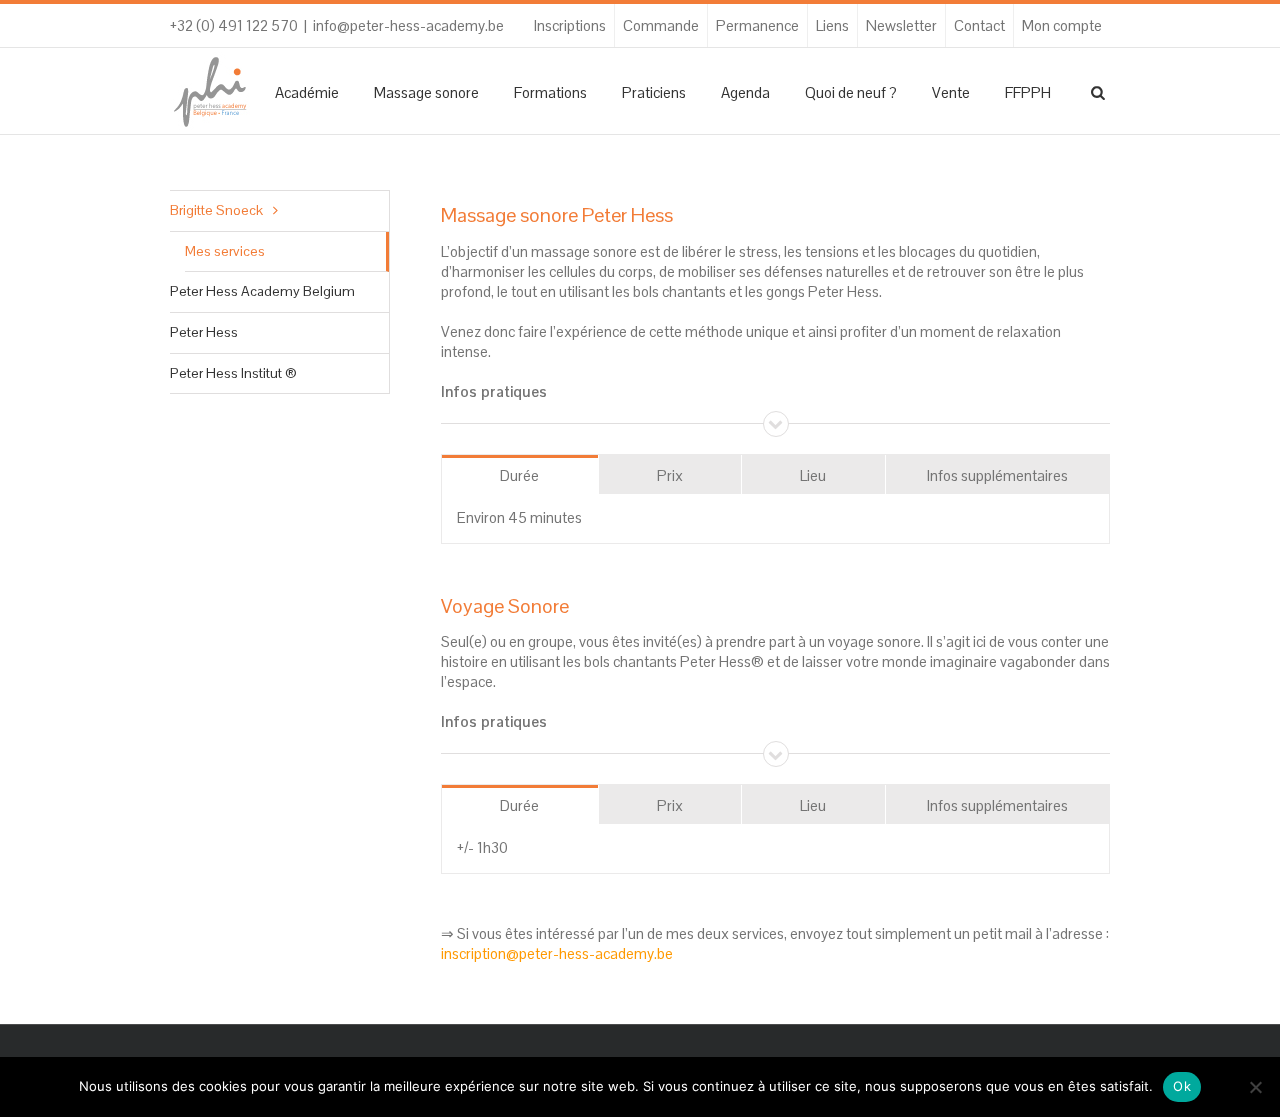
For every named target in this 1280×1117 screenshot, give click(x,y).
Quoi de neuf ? (851, 92)
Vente (951, 92)
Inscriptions (570, 25)
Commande (661, 25)
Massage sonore (426, 92)
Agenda (745, 92)
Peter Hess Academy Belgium (262, 291)
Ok (1182, 1086)
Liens (832, 25)
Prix (670, 475)
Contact (979, 25)
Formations (550, 92)
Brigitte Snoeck (216, 210)
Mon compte (1062, 25)
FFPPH (1028, 92)
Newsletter (901, 25)
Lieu (813, 475)
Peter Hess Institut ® (233, 373)
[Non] (1255, 1087)
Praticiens (654, 92)
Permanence (757, 25)
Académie (307, 92)
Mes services (225, 251)
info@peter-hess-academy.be (408, 25)
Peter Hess (204, 332)
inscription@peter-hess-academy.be (557, 953)
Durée (519, 475)
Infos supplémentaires (997, 475)
